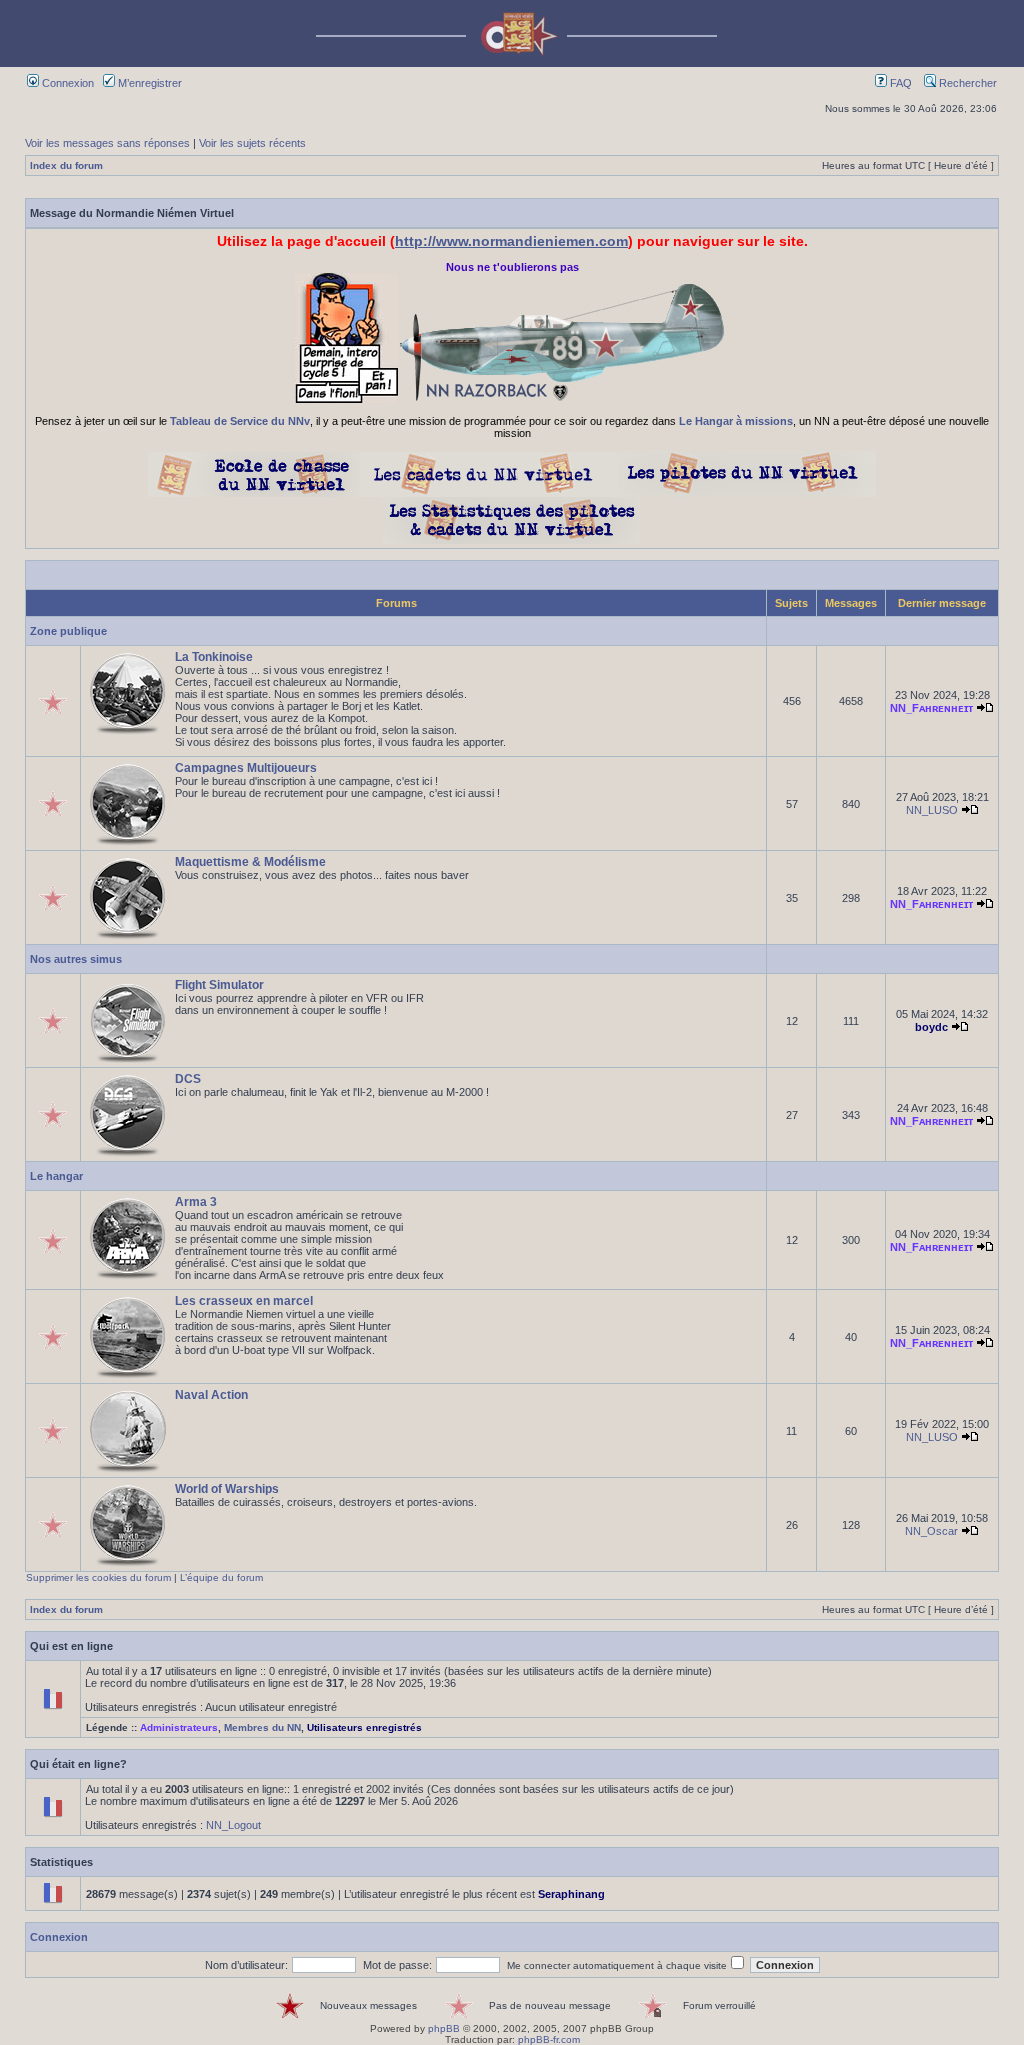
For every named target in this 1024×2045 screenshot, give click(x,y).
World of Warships (227, 1489)
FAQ (899, 83)
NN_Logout (233, 1825)
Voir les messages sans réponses (107, 143)
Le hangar (56, 1176)
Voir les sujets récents (252, 143)
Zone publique (68, 631)
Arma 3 (196, 1202)
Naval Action (211, 1395)
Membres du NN (262, 1727)
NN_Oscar (931, 1531)
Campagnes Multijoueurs (246, 768)
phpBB (444, 2028)
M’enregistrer (148, 83)
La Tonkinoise (214, 657)
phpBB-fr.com (549, 2039)
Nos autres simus (76, 959)
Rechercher (966, 83)
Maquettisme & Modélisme (250, 862)
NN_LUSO (932, 810)
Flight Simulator (219, 985)
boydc (931, 1027)
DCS (188, 1079)
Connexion (66, 83)
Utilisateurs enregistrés (364, 1727)
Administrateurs (179, 1727)
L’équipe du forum (221, 1577)
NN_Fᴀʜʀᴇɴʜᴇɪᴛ (931, 708)
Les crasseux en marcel (244, 1301)
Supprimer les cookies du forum (98, 1577)
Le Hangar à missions (736, 421)
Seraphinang (571, 1894)
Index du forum (66, 165)
